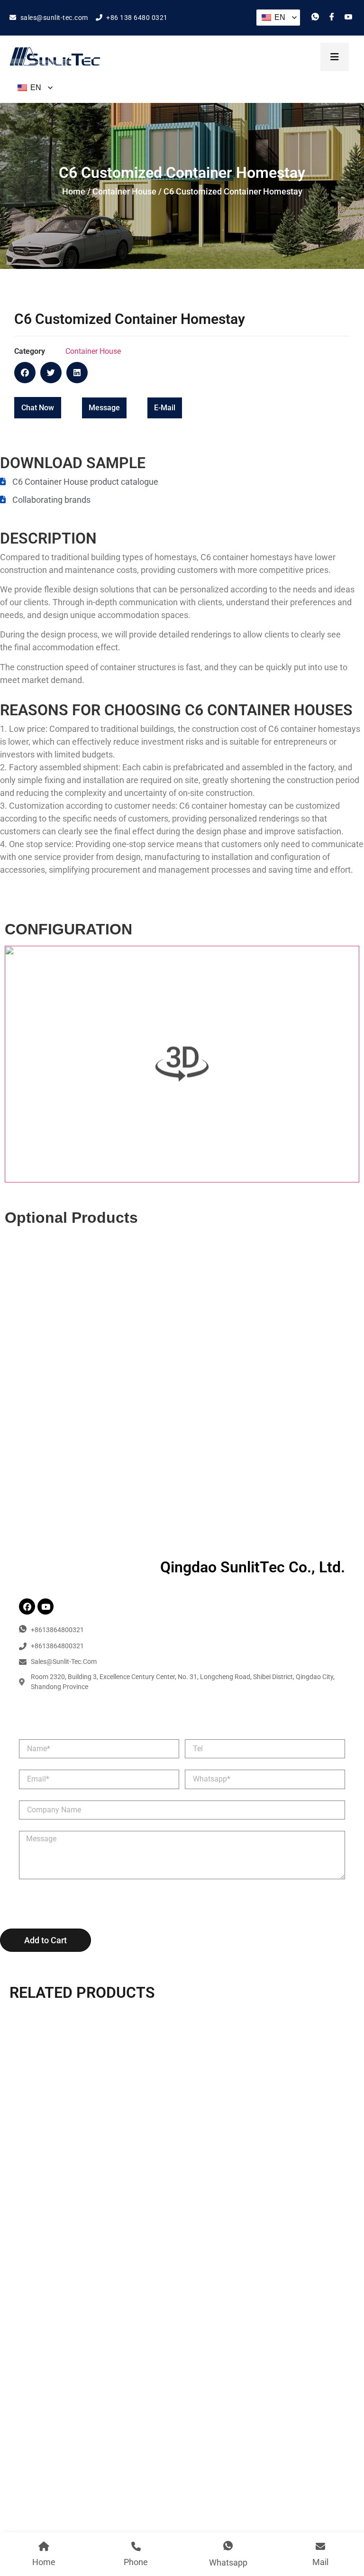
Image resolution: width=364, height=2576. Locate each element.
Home (74, 191)
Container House (124, 191)
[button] (25, 373)
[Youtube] (45, 1607)
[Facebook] (27, 1607)
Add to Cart (45, 1940)
